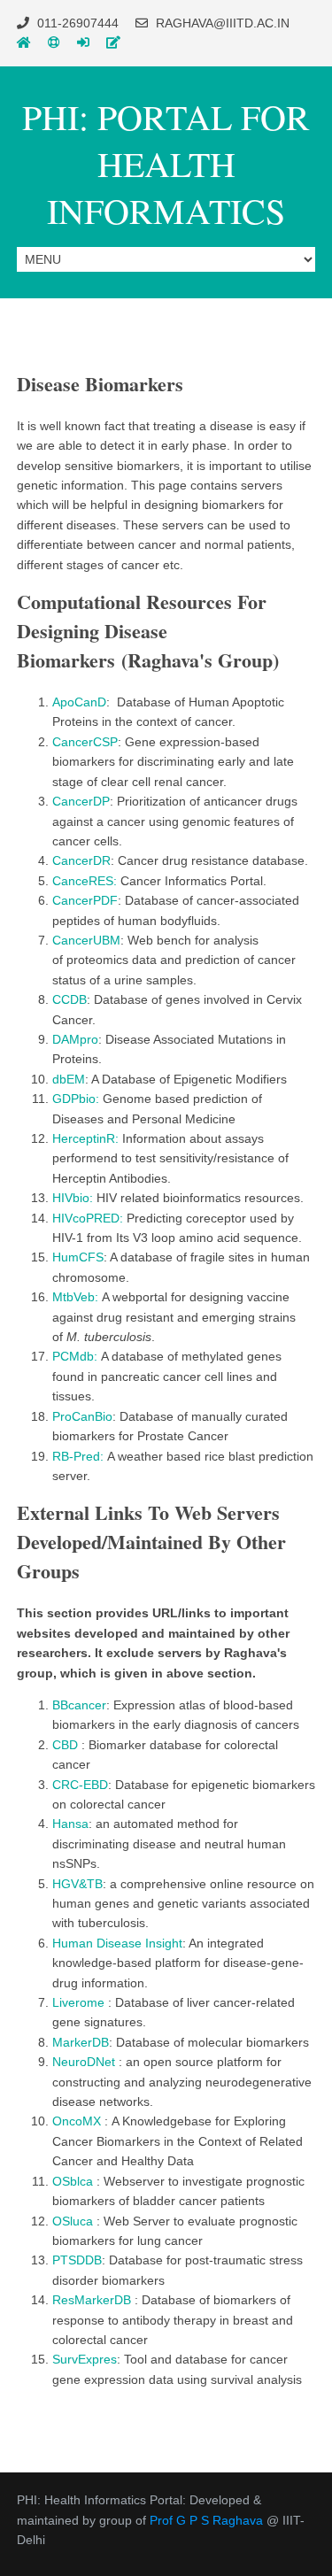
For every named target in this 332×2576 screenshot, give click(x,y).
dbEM (69, 1079)
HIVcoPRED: (89, 1218)
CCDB (69, 999)
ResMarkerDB (93, 2300)
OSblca (74, 2181)
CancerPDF (85, 900)
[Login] (83, 42)
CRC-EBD (80, 1785)
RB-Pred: (78, 1456)
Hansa (70, 1824)
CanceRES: (86, 881)
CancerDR (81, 860)
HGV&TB (77, 1884)
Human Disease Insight (117, 1943)
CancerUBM (86, 940)
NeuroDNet (85, 2062)
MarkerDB (81, 2042)
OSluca (74, 2221)
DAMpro (75, 1039)
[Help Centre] (54, 42)
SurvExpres (85, 2359)
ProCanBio (82, 1416)
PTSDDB (77, 2260)
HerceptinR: (87, 1138)
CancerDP (81, 801)
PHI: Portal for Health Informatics (166, 163)
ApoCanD (79, 702)
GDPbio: (77, 1099)
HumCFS (78, 1257)
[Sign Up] (113, 42)
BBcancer (79, 1705)
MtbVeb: (75, 1297)
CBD (67, 1745)
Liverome (80, 2002)
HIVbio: (74, 1198)
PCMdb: (77, 1356)
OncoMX (78, 2121)
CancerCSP (85, 742)
